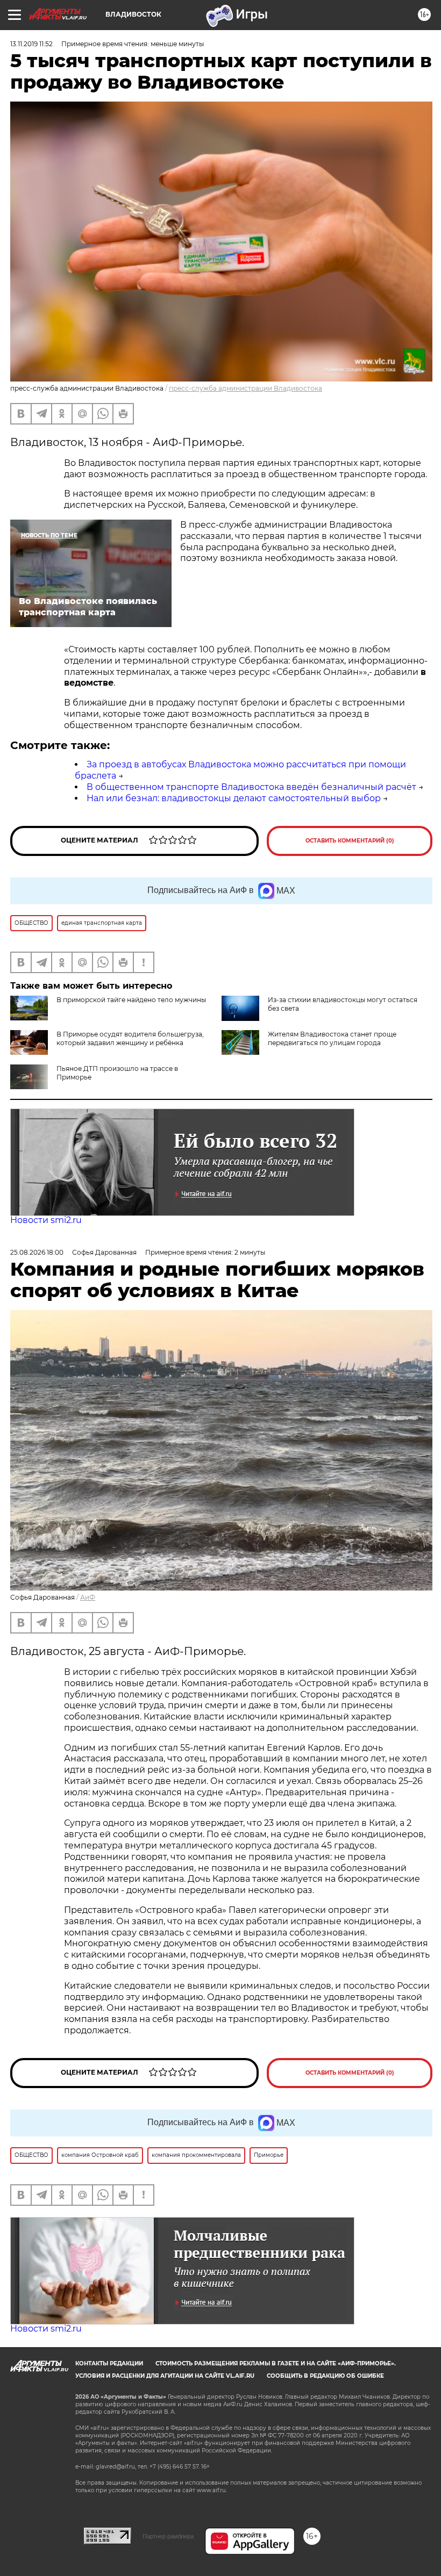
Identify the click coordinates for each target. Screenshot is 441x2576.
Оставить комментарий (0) (350, 841)
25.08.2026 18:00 (37, 1252)
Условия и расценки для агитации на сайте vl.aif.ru (165, 2376)
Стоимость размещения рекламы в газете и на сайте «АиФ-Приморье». (276, 2363)
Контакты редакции (109, 2363)
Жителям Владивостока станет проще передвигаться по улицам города (332, 1038)
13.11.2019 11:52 (31, 44)
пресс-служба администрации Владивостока (246, 388)
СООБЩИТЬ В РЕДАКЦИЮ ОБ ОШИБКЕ (325, 2376)
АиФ (88, 1597)
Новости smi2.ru (46, 1220)
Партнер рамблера (168, 2536)
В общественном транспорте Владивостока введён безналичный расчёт (251, 787)
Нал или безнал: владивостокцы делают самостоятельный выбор (234, 798)
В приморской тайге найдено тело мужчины (131, 1000)
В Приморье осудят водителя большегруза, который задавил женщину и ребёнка (130, 1038)
